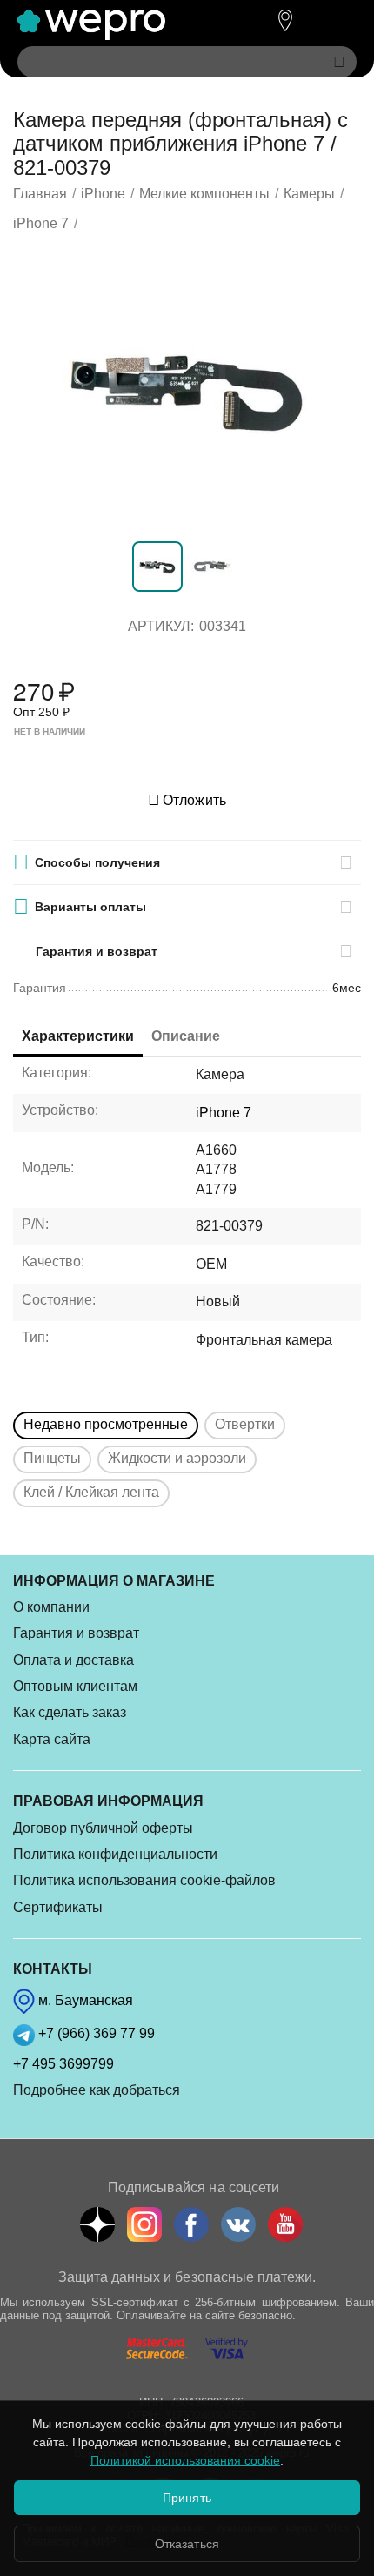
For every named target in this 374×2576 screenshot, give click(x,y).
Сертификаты (58, 1907)
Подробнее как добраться (97, 2090)
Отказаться (187, 2544)
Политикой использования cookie (185, 2460)
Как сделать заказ (70, 1712)
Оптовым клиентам (75, 1686)
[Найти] (339, 62)
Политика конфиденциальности (115, 1854)
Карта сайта (52, 1739)
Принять (187, 2498)
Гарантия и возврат (76, 1633)
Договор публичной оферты (103, 1828)
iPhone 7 (224, 1113)
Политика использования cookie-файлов (144, 1880)
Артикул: (161, 626)
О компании (51, 1607)
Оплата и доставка (73, 1660)
